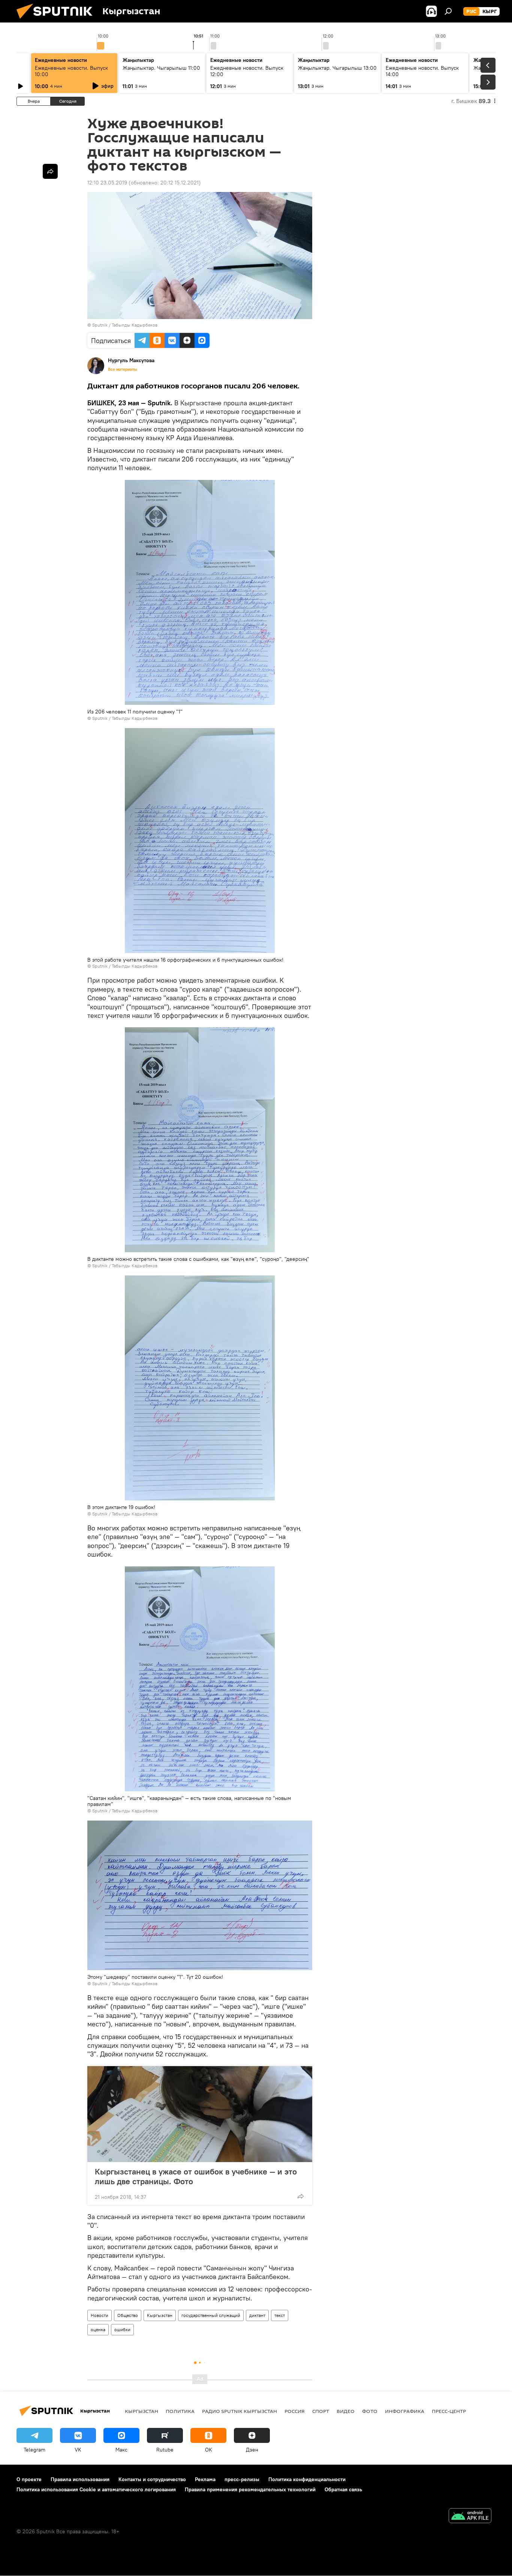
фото (370, 2411)
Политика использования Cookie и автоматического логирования (96, 2489)
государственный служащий (211, 2315)
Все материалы (123, 369)
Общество (128, 2315)
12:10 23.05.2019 (107, 183)
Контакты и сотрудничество (152, 2479)
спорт (321, 2411)
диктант (257, 2315)
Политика (180, 2411)
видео (346, 2411)
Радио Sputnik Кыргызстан (240, 2411)
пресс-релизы (242, 2479)
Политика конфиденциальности (307, 2479)
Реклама (205, 2479)
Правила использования (80, 2479)
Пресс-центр (449, 2411)
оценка (98, 2329)
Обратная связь (343, 2489)
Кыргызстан (160, 2315)
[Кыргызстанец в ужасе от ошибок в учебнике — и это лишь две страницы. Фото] (200, 2114)
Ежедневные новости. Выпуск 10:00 (71, 71)
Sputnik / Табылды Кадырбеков (125, 325)
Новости (100, 2315)
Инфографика (405, 2411)
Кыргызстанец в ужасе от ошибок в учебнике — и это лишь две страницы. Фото (196, 2176)
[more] (301, 2196)
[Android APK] (470, 2517)
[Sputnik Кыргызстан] (57, 21)
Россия (295, 2411)
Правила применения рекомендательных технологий (250, 2489)
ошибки (122, 2329)
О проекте (29, 2479)
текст (280, 2315)
